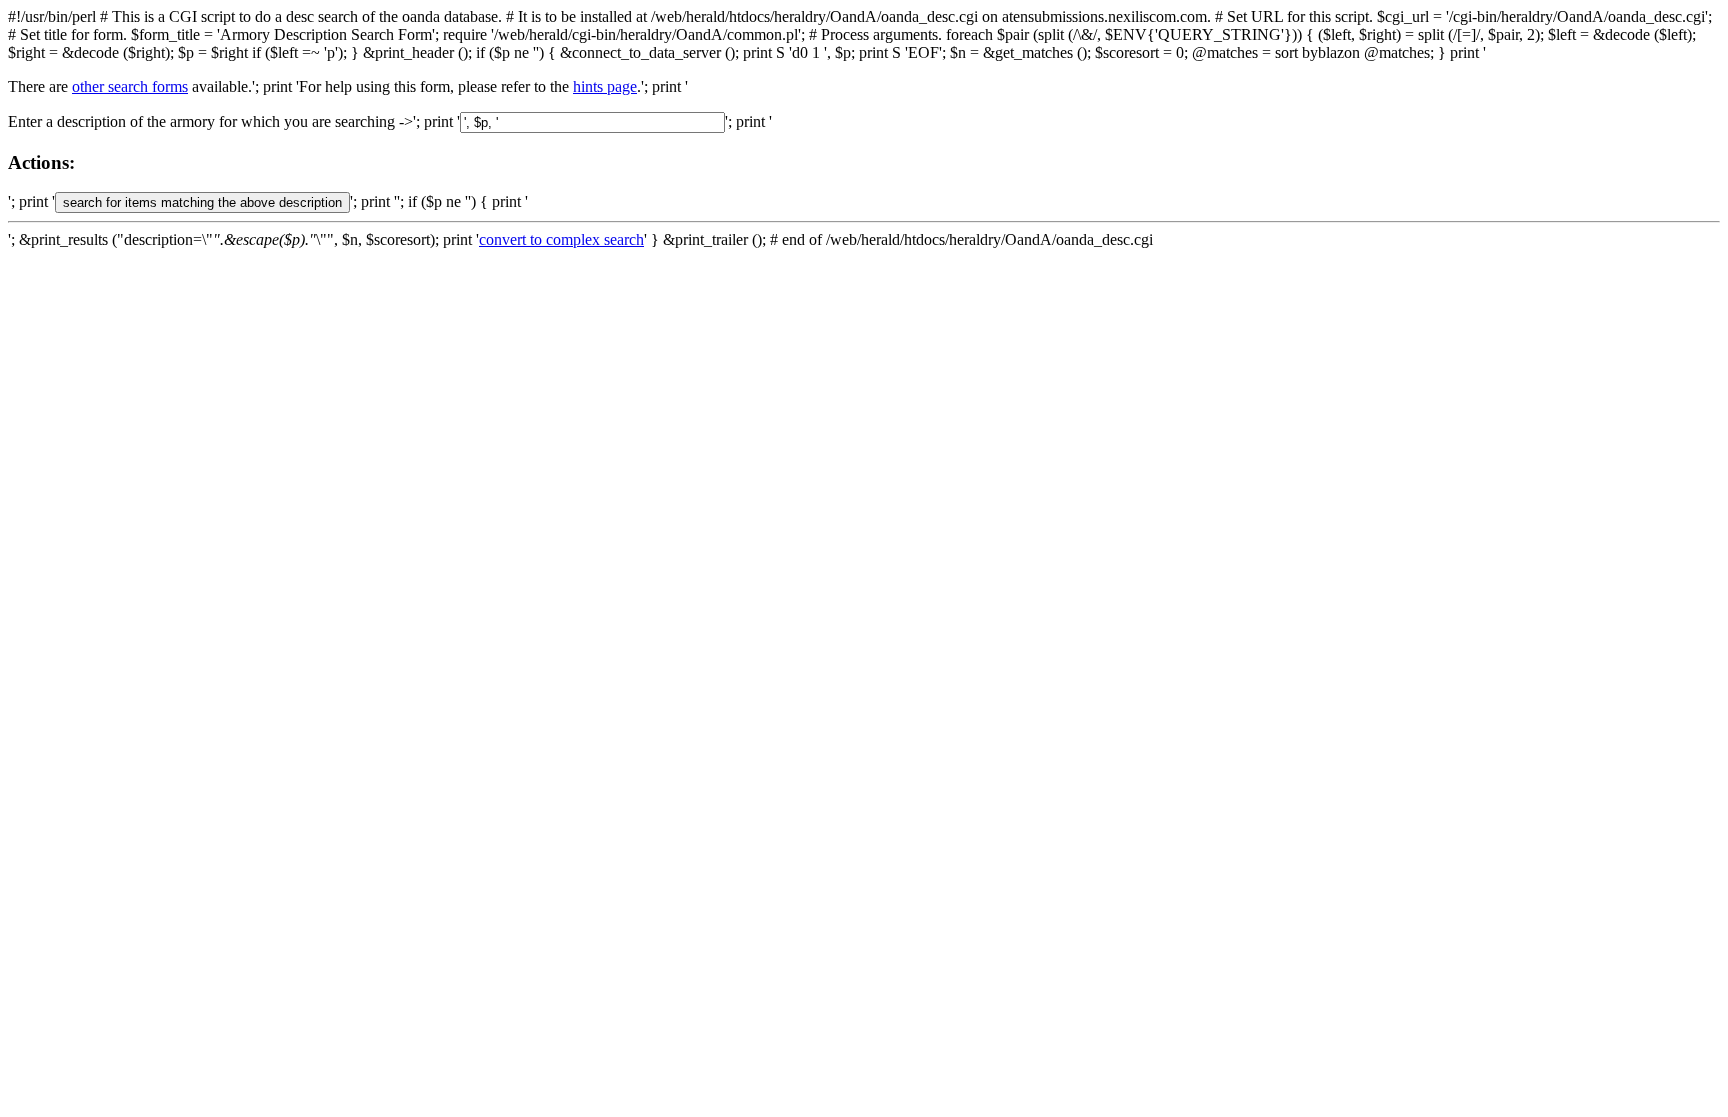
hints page (605, 86)
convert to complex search (561, 239)
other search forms (130, 86)
